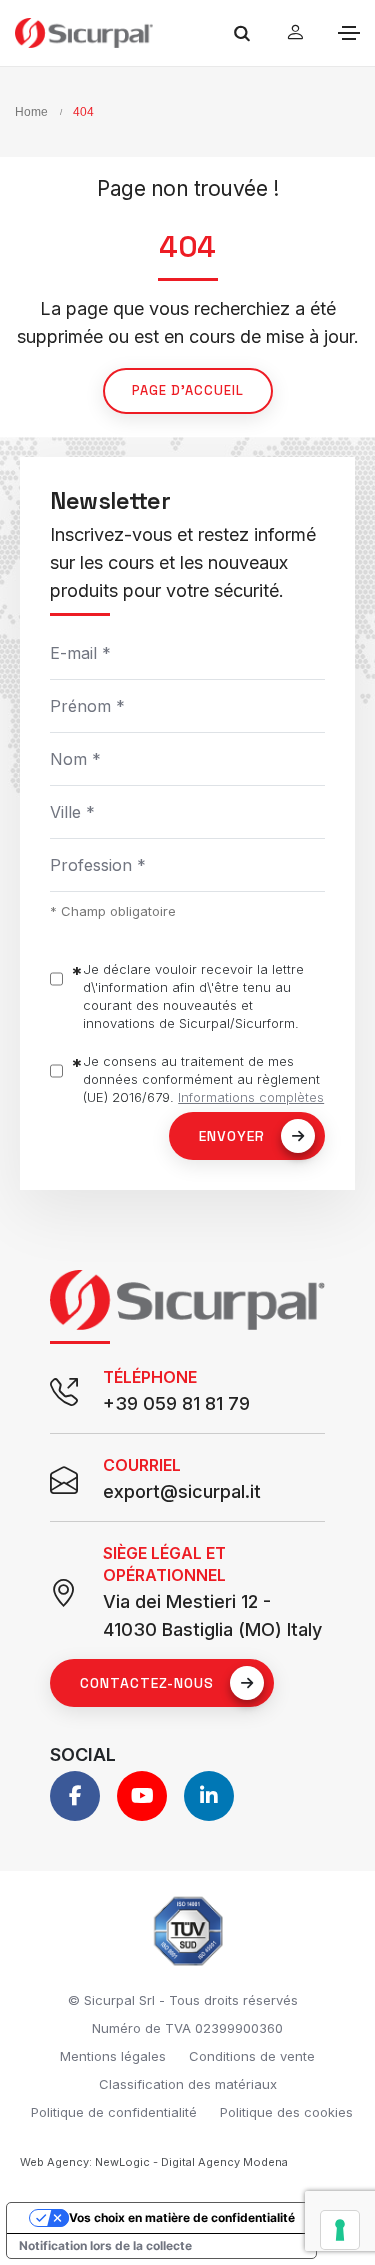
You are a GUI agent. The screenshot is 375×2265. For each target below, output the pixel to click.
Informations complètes (251, 1097)
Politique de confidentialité (114, 2112)
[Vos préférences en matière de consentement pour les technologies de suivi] (340, 2230)
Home (31, 112)
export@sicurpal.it (182, 1491)
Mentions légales (113, 2056)
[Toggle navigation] (349, 33)
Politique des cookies (286, 2112)
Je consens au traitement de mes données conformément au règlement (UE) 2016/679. (203, 1079)
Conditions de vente (252, 2056)
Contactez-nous (147, 1683)
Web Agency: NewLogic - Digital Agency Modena (154, 2162)
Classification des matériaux (188, 2084)
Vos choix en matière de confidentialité (182, 2217)
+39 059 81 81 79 (176, 1403)
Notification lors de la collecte (105, 2245)
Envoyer (232, 1136)
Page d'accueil (188, 390)
